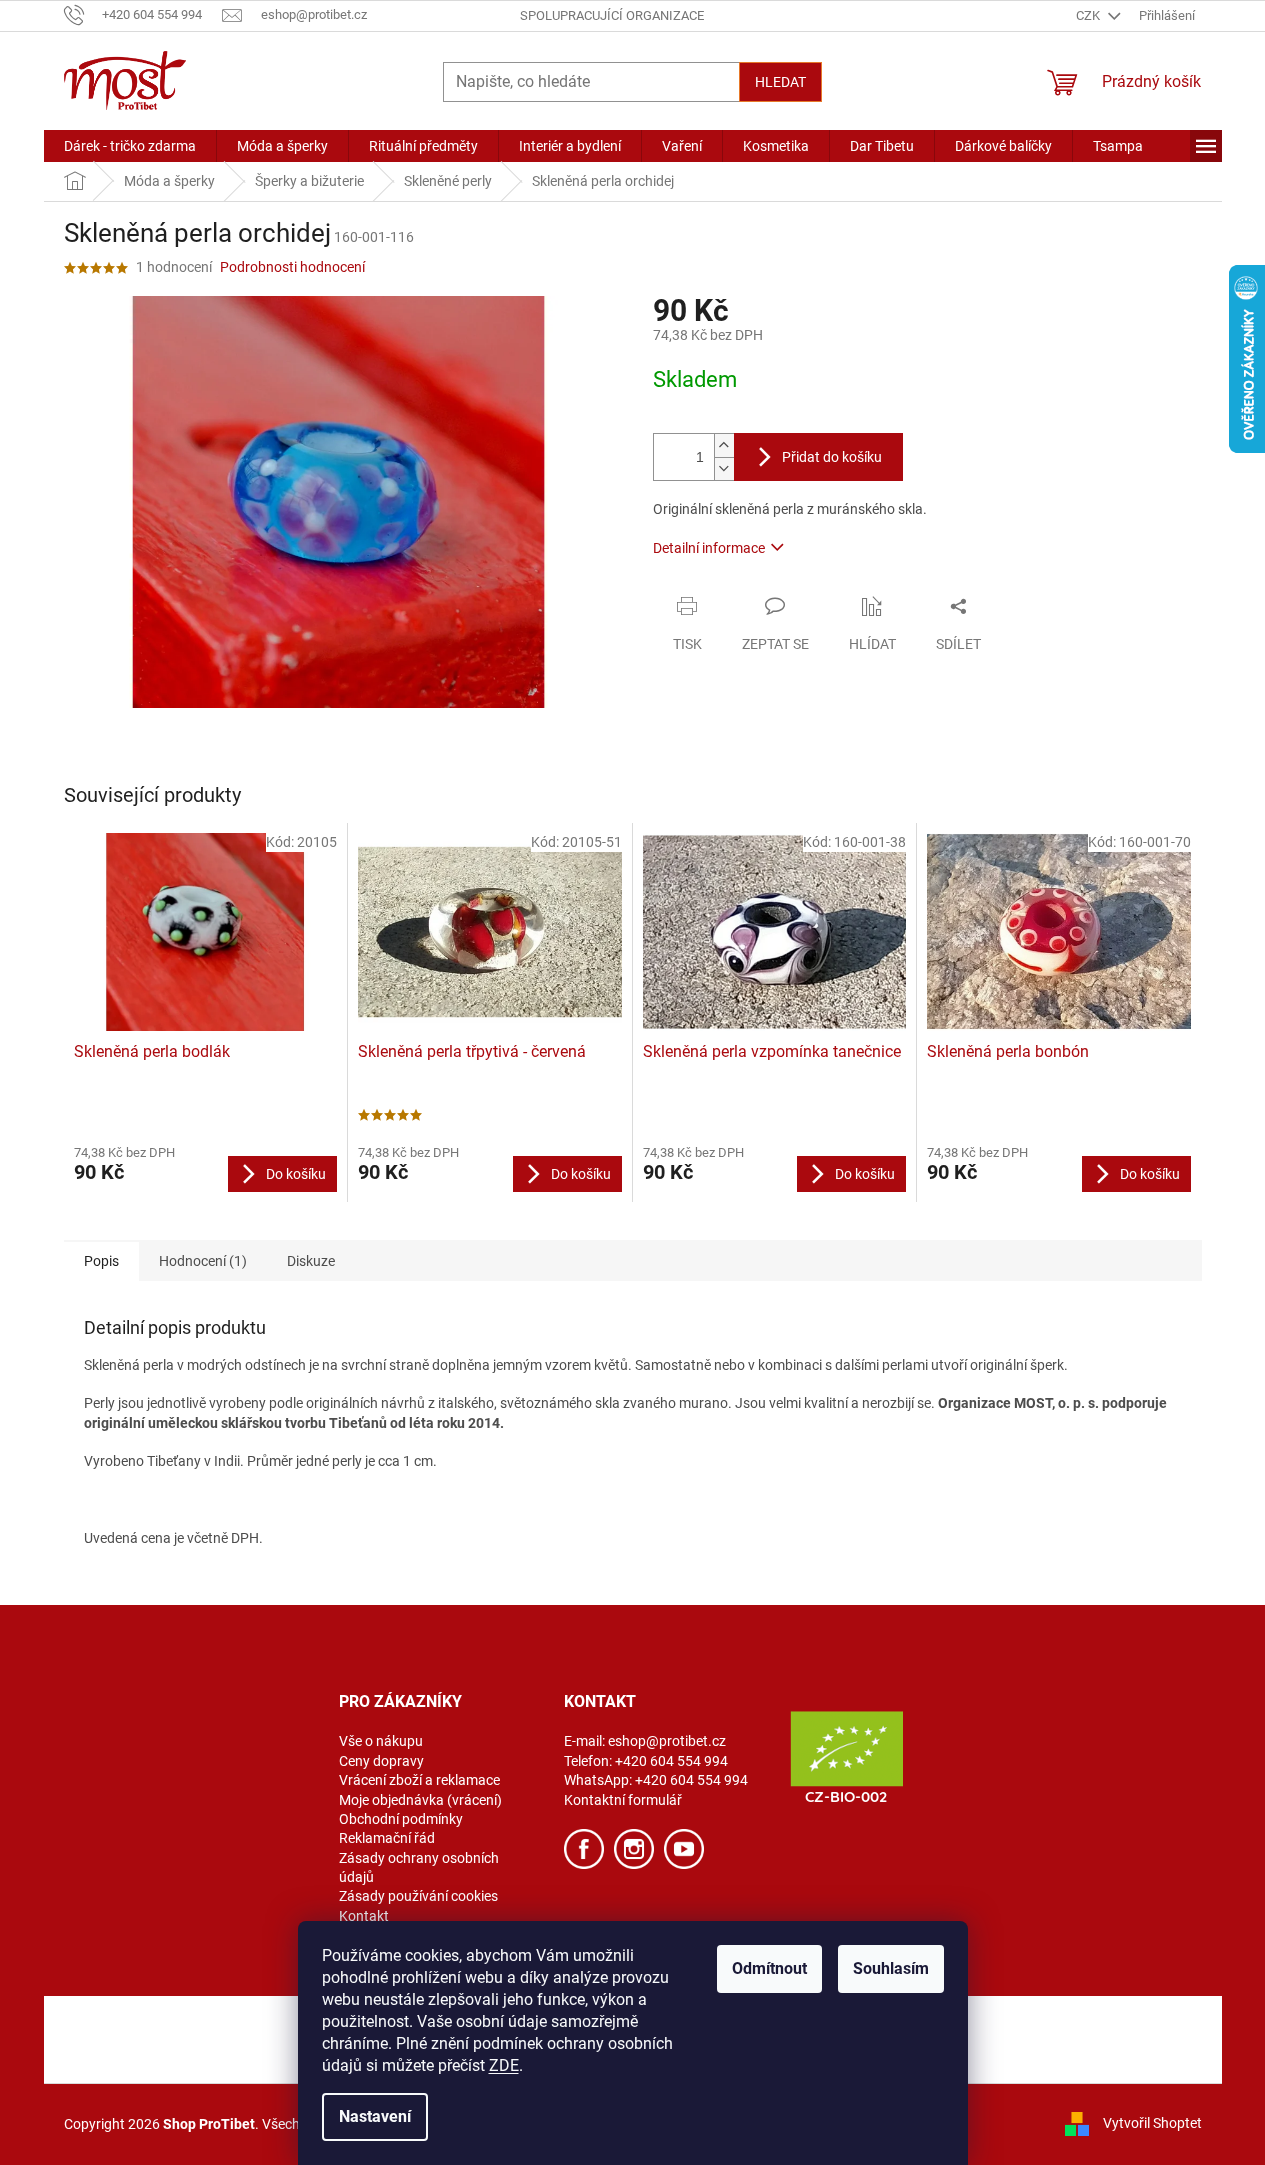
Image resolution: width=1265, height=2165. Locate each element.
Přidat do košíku (832, 457)
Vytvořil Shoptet (1152, 2123)
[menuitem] (130, 146)
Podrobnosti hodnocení (292, 267)
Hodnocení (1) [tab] (203, 1261)
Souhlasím (891, 1968)
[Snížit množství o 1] (724, 468)
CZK (1089, 15)
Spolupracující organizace (612, 15)
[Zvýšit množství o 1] (724, 445)
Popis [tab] (101, 1261)
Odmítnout (769, 1968)
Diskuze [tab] (311, 1261)
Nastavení (375, 2116)
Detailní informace (709, 548)
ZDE (504, 2065)
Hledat (780, 82)
